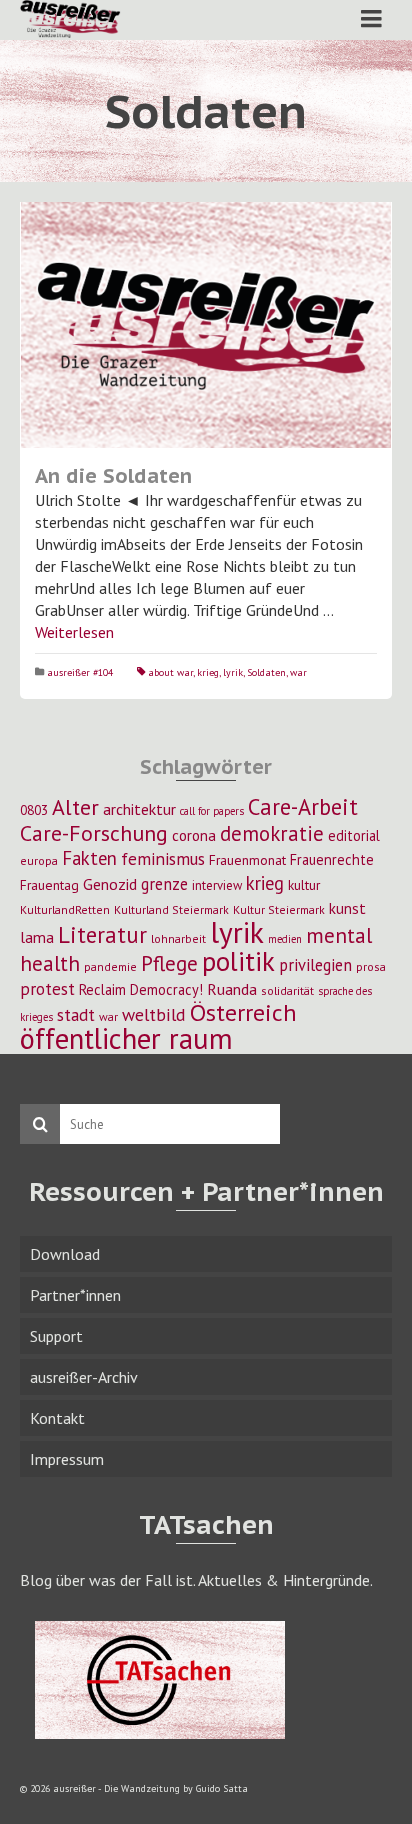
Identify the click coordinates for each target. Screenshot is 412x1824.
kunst (347, 908)
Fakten (89, 858)
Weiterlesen (74, 632)
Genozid (110, 884)
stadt (76, 1014)
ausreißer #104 (80, 672)
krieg (208, 672)
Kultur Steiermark (279, 909)
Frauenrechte (332, 859)
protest (47, 988)
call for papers (212, 811)
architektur (139, 809)
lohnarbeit (178, 938)
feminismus (163, 858)
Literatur (102, 934)
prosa (371, 966)
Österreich (243, 1012)
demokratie (272, 833)
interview (217, 885)
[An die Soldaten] (206, 325)
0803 (34, 810)
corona (194, 835)
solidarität (287, 990)
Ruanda (232, 989)
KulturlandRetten (65, 909)
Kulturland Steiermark (171, 909)
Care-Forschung (94, 833)
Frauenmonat (247, 860)
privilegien (315, 965)
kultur (304, 885)
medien (285, 939)
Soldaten (266, 672)
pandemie (110, 966)
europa (39, 860)
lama (37, 937)
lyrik (233, 672)
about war (170, 672)
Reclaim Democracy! (141, 989)
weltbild (154, 1014)
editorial (354, 835)
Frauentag (49, 885)
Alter (75, 807)
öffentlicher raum (126, 1038)
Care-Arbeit (303, 806)
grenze (164, 884)
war (298, 672)
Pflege (169, 963)
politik (238, 961)
